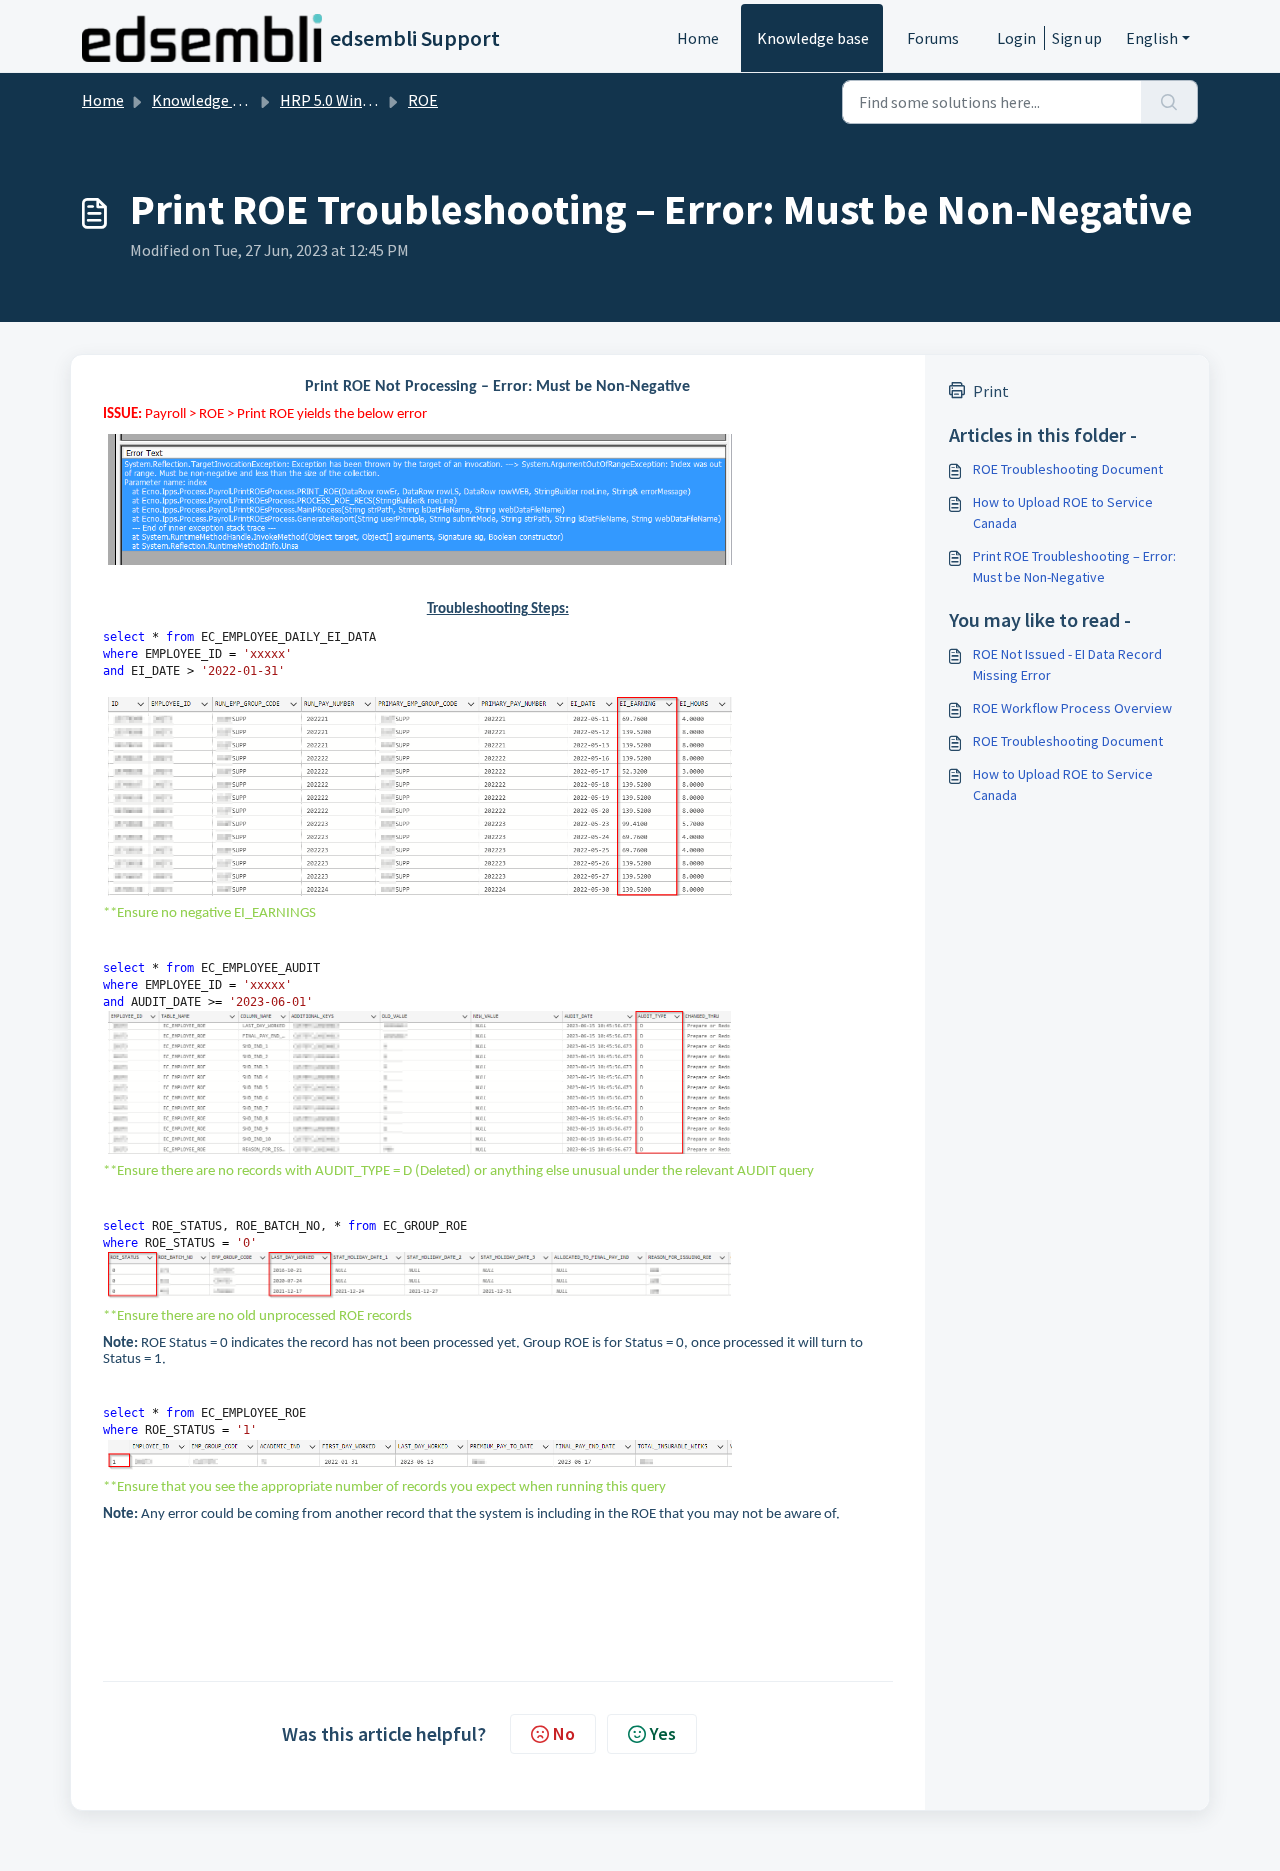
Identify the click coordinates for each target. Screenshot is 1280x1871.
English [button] (1152, 38)
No (564, 1733)
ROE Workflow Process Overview (1072, 708)
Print (991, 391)
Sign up (1077, 38)
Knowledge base (813, 38)
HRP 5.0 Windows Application (380, 100)
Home (698, 38)
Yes (663, 1733)
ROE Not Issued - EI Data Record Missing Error (1067, 664)
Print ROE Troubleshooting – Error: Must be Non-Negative (1074, 566)
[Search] (1169, 102)
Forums (933, 38)
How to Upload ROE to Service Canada (1063, 512)
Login (1016, 38)
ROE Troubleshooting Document (1068, 469)
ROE (423, 100)
